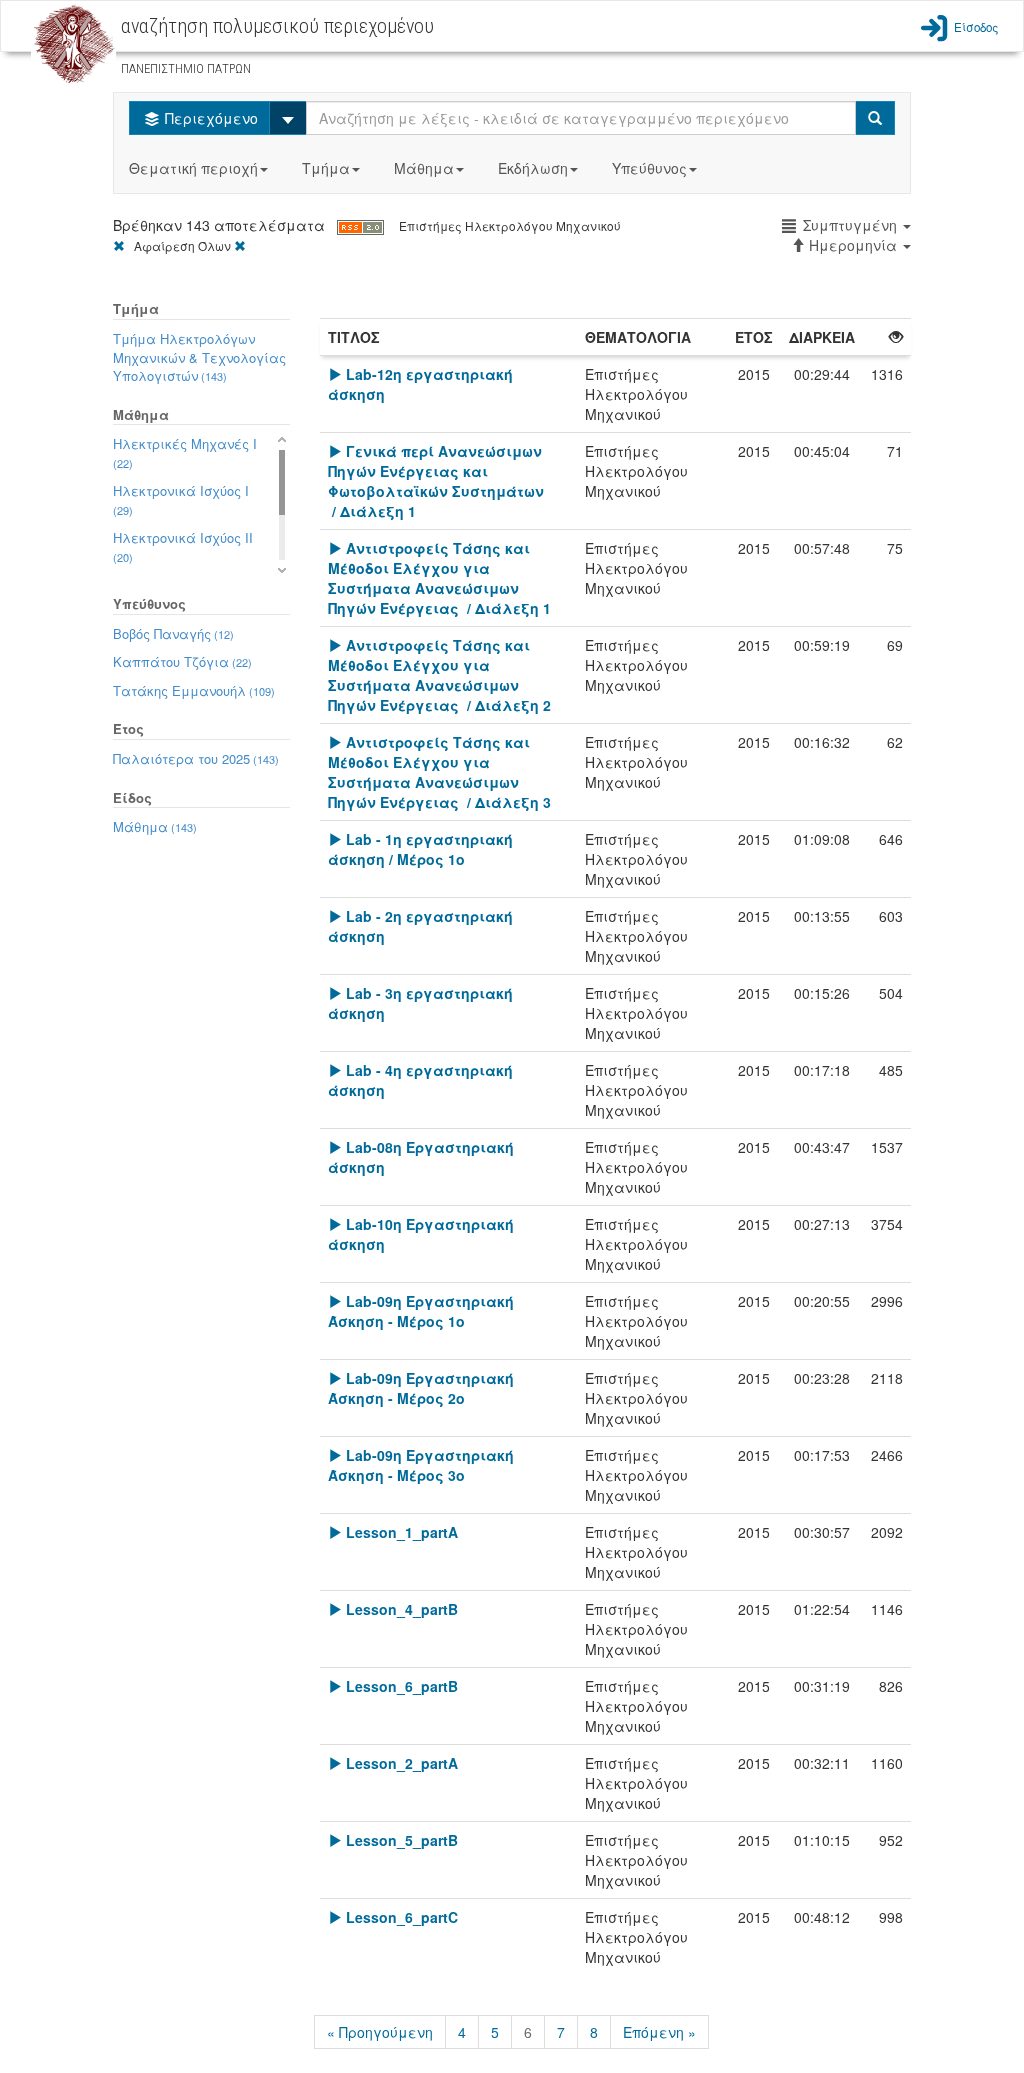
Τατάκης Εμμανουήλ (194, 690)
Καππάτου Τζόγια (182, 661)
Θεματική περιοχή (193, 168)
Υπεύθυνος (649, 168)
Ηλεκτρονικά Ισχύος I (181, 499)
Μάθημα (424, 168)
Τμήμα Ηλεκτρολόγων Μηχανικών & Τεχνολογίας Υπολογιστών (199, 357)
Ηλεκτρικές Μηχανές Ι (185, 452)
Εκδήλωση (533, 168)
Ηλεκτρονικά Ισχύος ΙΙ (183, 546)
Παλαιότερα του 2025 (196, 758)
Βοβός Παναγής (173, 633)
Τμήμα (326, 168)
